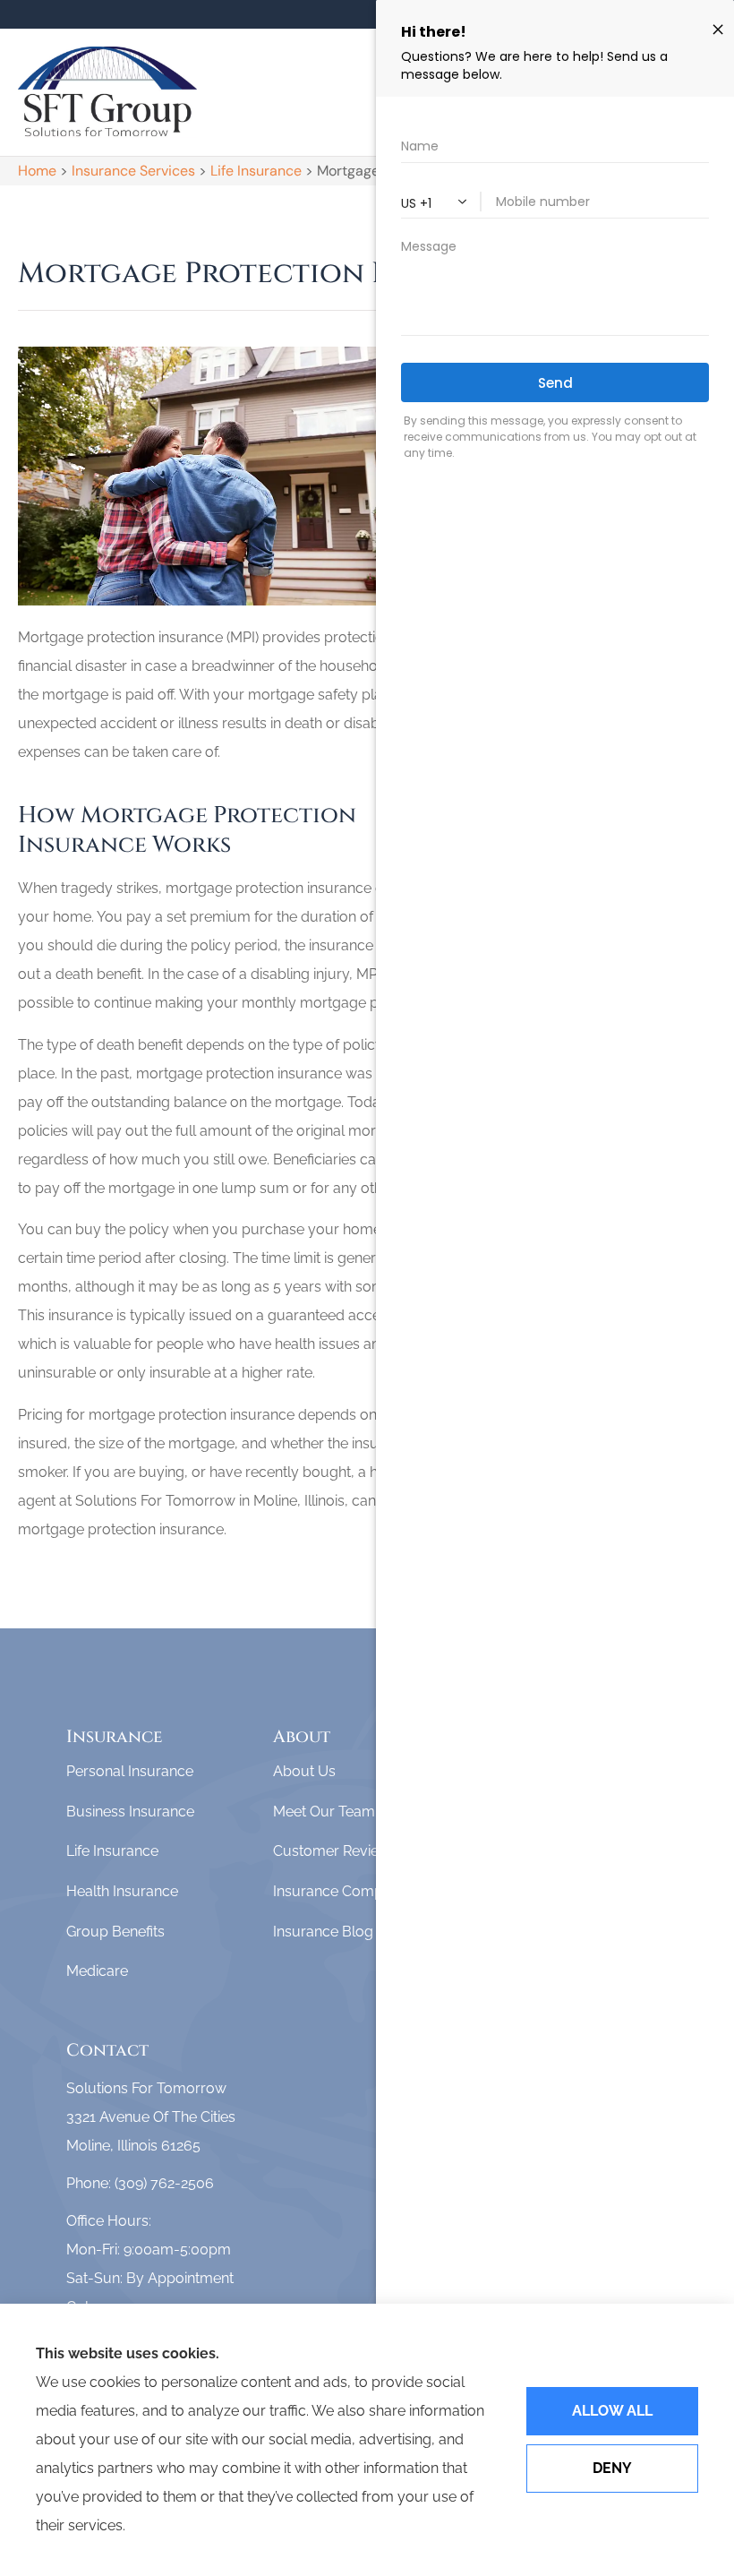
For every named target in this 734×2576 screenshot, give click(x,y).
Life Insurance (256, 171)
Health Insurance (122, 1891)
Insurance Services (133, 171)
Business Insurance (130, 1812)
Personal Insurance (130, 1771)
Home (37, 171)
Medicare (97, 1971)
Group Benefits (115, 1932)
